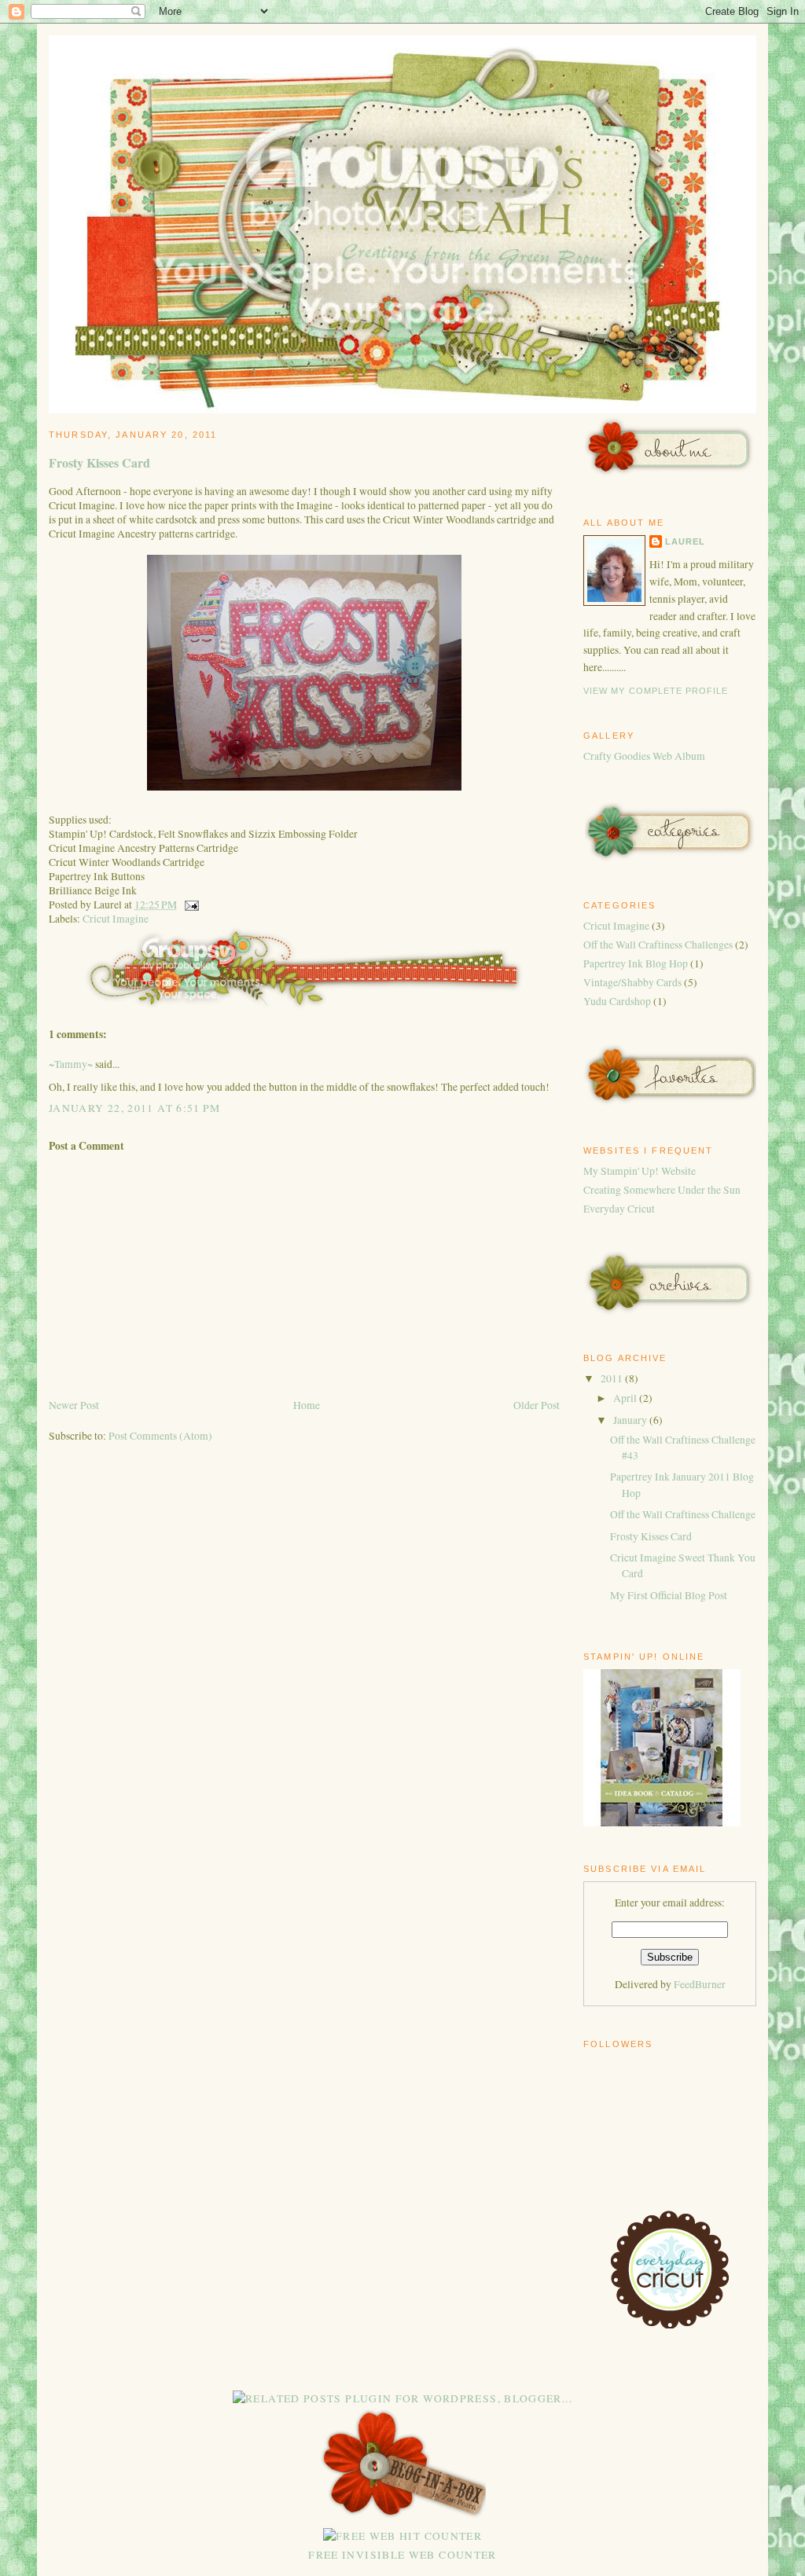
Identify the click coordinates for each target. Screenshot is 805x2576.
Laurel (685, 541)
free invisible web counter (402, 2555)
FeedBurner (700, 1984)
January (631, 1420)
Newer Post (74, 1405)
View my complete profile (656, 691)
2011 (613, 1378)
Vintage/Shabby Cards (632, 982)
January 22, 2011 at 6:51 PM (135, 1108)
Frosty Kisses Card (99, 462)
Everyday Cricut (619, 1209)
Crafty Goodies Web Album (644, 756)
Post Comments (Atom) (160, 1436)
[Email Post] (189, 905)
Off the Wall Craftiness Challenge (683, 1514)
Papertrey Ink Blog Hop (636, 963)
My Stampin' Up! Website (640, 1171)
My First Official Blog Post (669, 1595)
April (626, 1398)
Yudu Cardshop (617, 1001)
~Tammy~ (71, 1064)
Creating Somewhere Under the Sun (662, 1190)
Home (307, 1405)
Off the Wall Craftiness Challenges (658, 945)
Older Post (537, 1405)
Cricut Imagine (116, 919)
